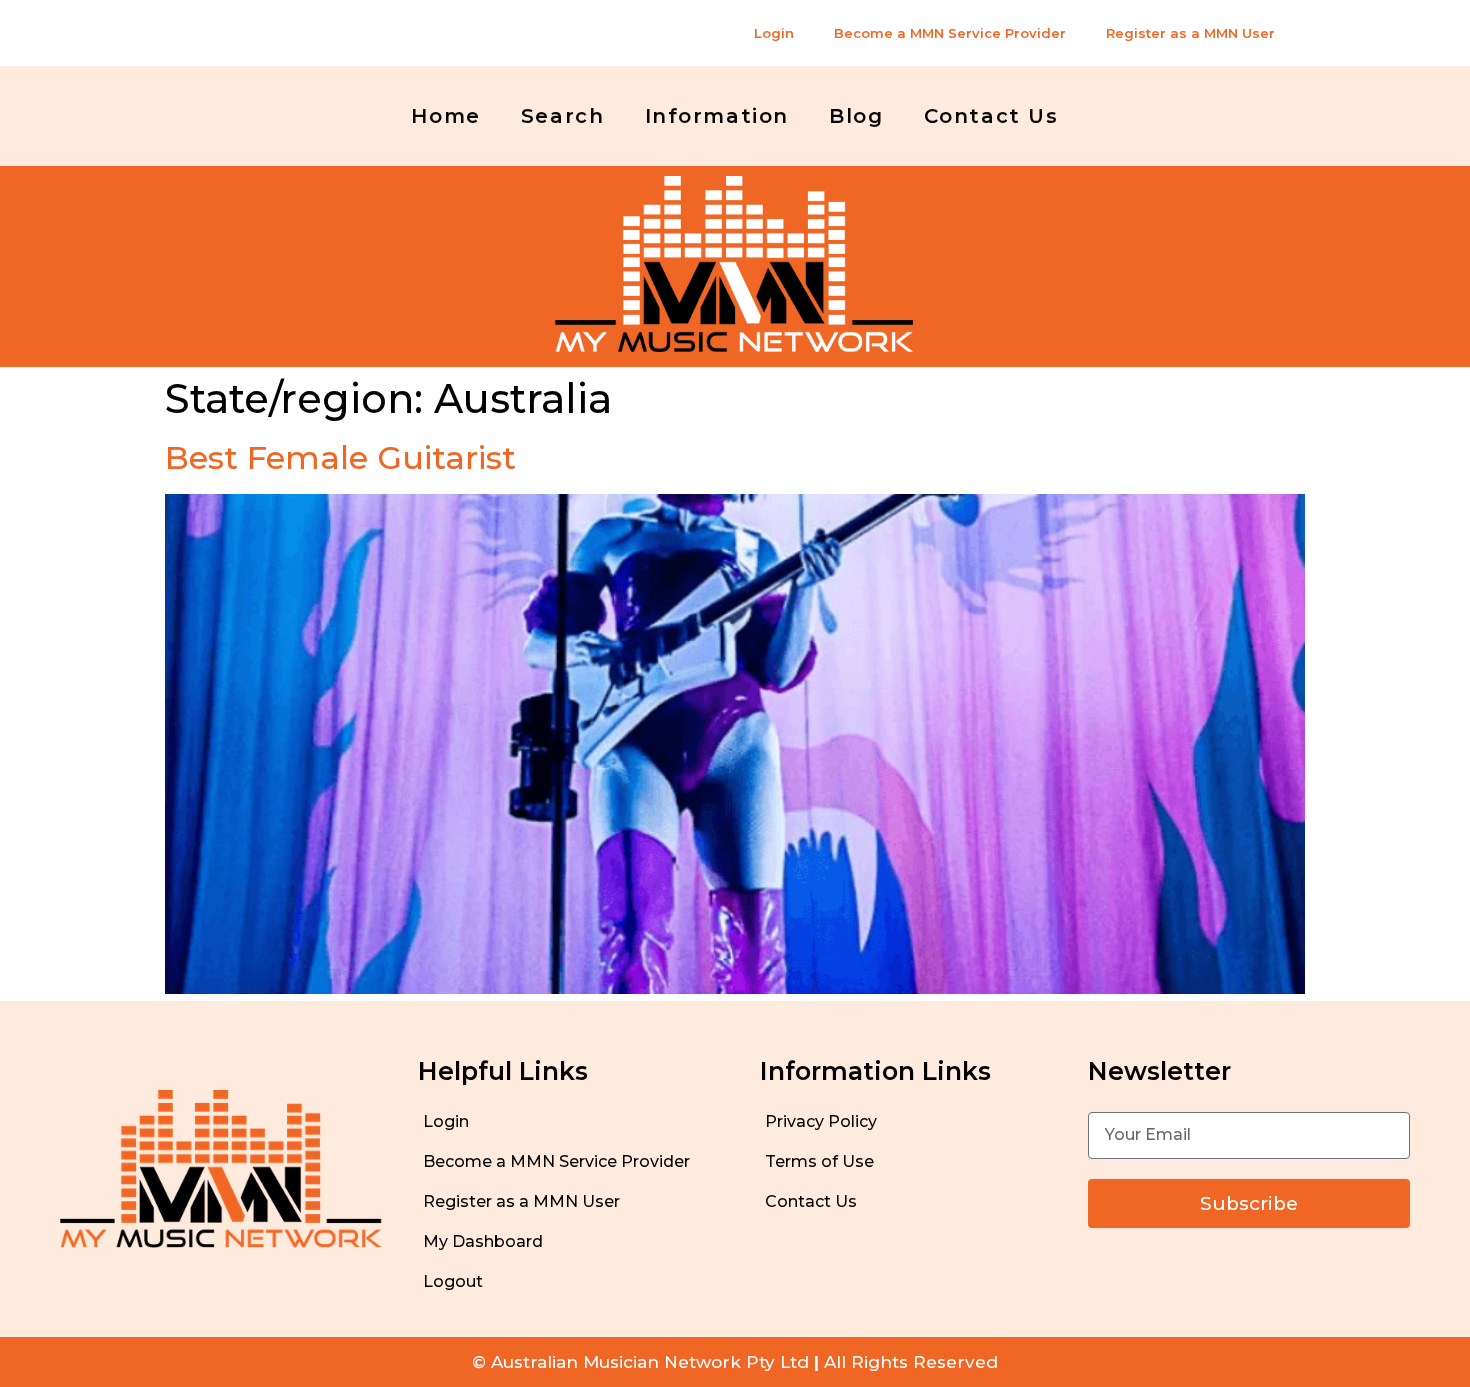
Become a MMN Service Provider (950, 33)
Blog (856, 116)
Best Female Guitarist (340, 457)
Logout (453, 1281)
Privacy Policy (821, 1121)
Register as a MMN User (1190, 33)
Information (717, 116)
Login (774, 33)
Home (445, 116)
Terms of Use (819, 1161)
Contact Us (991, 116)
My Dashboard (483, 1241)
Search (563, 116)
